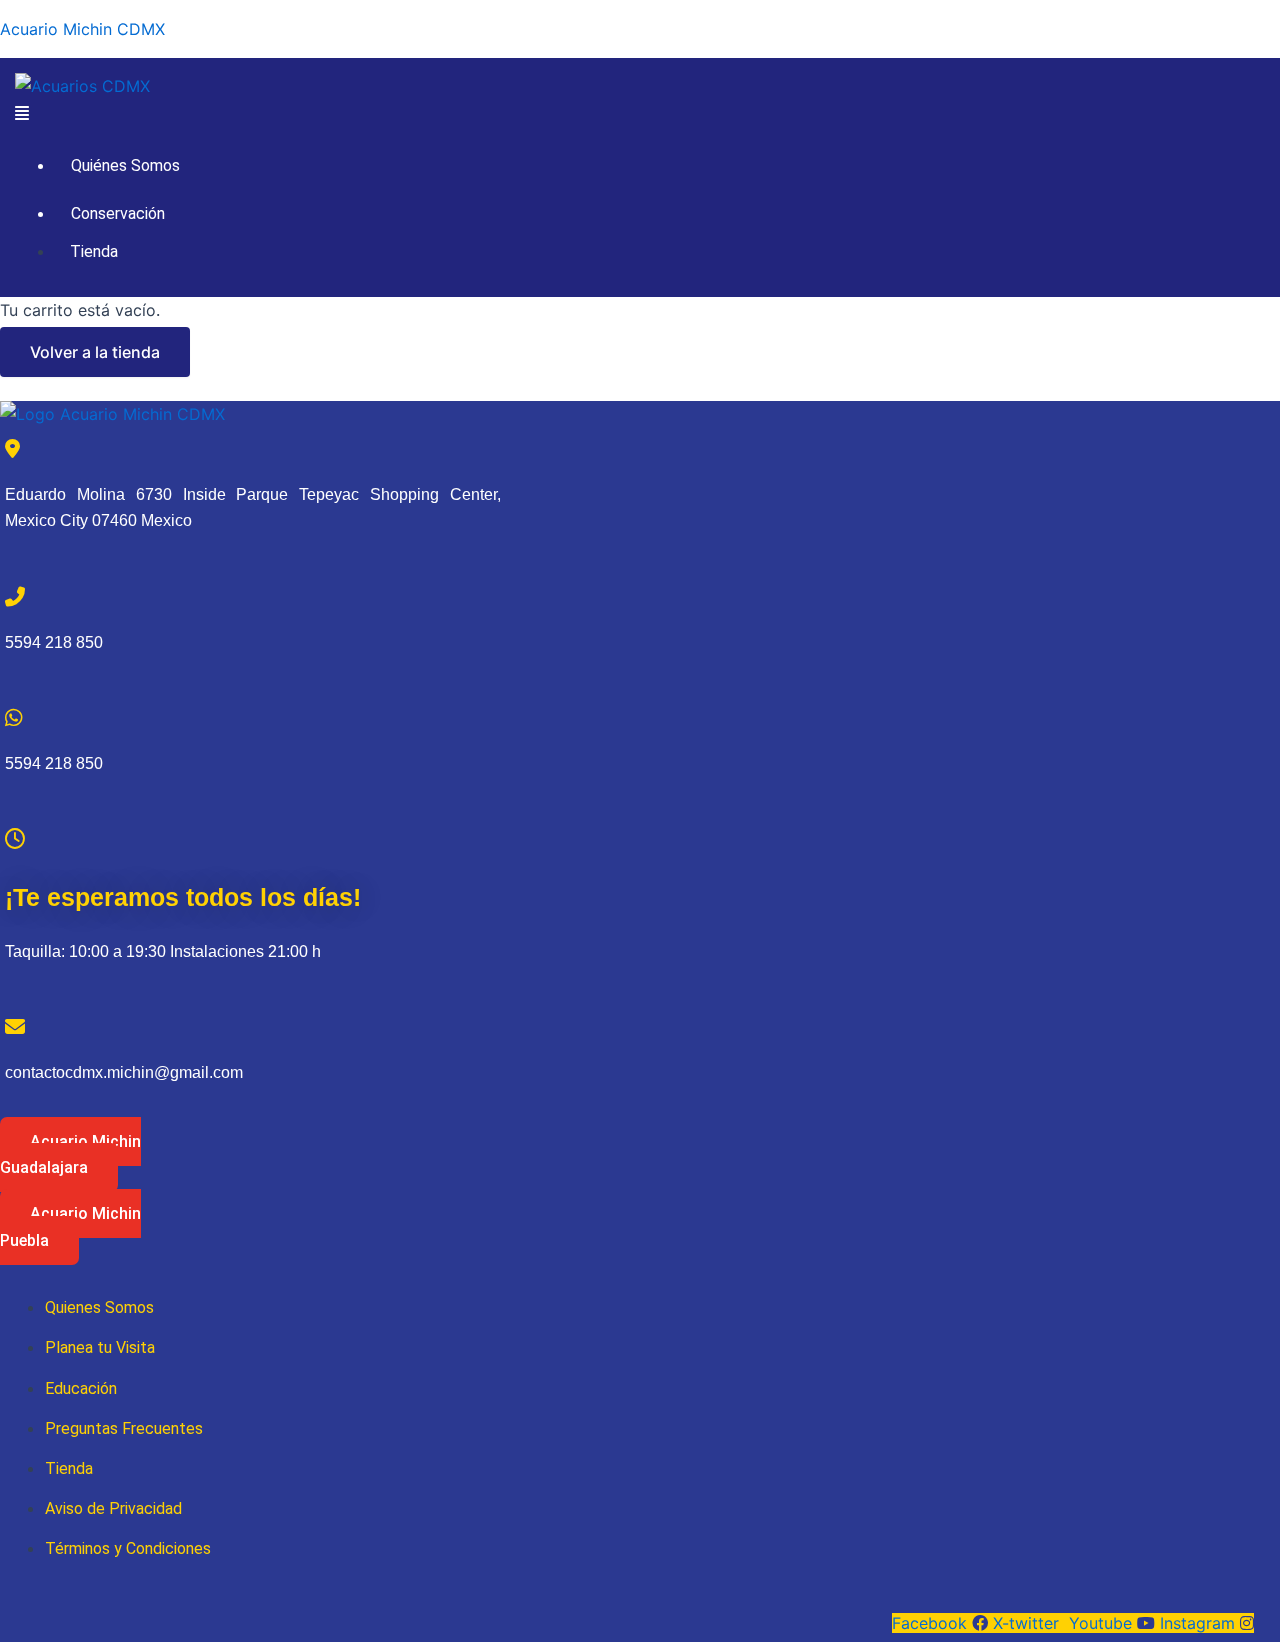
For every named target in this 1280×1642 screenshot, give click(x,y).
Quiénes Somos (125, 165)
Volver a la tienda (95, 352)
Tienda (94, 251)
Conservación (118, 213)
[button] (640, 113)
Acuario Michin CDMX (82, 29)
